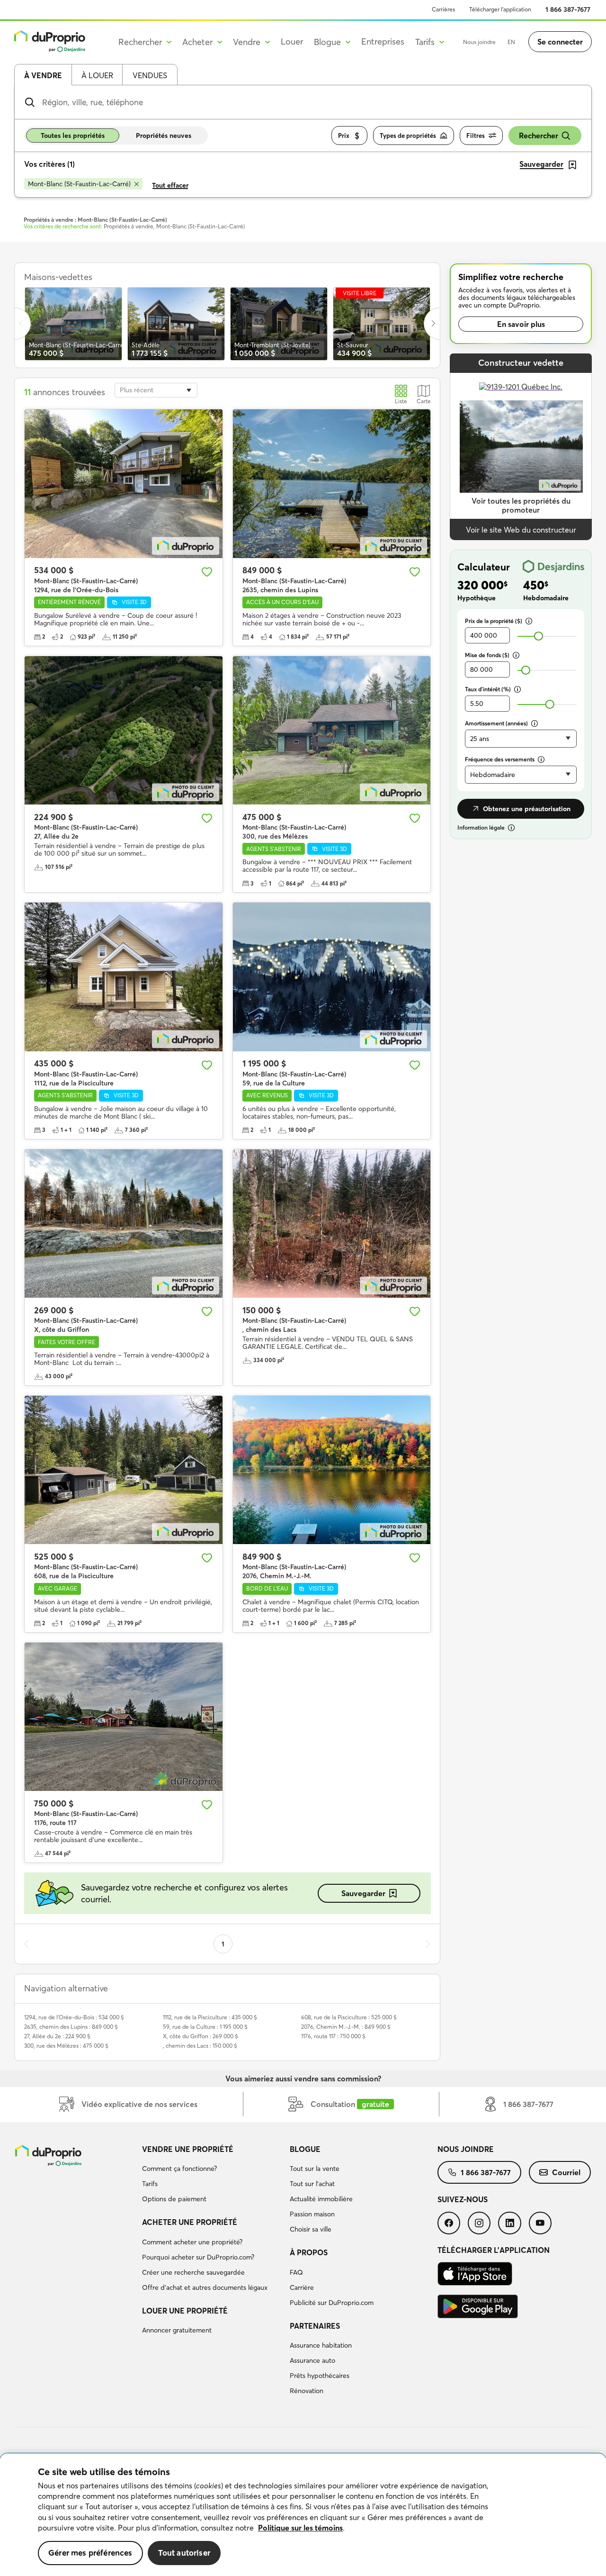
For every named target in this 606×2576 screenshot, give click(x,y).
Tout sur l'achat (312, 2184)
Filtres (476, 136)
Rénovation (307, 2391)
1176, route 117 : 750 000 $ (333, 2036)
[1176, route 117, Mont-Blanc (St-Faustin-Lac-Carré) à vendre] (124, 1717)
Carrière (302, 2287)
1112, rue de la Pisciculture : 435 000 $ (210, 2017)
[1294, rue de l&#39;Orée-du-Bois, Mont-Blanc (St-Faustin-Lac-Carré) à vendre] (124, 484)
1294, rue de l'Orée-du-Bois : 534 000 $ (74, 2017)
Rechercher (539, 136)
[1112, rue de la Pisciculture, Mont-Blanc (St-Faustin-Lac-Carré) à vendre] (124, 977)
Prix (344, 136)
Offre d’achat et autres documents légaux (205, 2287)
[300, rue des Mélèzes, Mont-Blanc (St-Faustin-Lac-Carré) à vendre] (332, 730)
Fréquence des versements (500, 759)
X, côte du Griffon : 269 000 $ (201, 2036)
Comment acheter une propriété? (192, 2242)
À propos (309, 2252)
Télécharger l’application (500, 9)
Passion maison (312, 2214)
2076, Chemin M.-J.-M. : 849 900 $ (346, 2027)
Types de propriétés (408, 136)
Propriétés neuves (164, 136)
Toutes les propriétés (73, 136)
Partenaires (315, 2326)
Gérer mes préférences (90, 2553)
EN (511, 42)
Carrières (443, 9)
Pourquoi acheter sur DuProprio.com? (198, 2257)
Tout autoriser (184, 2553)
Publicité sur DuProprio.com (332, 2303)
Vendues (150, 75)
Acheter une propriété (190, 2222)
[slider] (539, 636)
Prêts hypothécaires (320, 2376)
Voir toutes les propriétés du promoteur (521, 505)
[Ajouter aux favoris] (207, 572)
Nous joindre (479, 42)
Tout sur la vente (315, 2169)
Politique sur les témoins (300, 2528)
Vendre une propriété (188, 2149)
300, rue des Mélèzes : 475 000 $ (66, 2046)
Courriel (566, 2172)
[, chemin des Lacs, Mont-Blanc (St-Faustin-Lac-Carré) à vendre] (332, 1224)
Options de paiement (174, 2199)
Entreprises (383, 41)
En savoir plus (521, 324)
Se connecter (560, 42)
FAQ (296, 2272)
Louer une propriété (185, 2311)
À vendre (43, 75)
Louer (292, 41)
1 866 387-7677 (568, 9)
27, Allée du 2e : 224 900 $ (57, 2036)
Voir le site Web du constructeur (521, 530)
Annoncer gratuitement (177, 2330)
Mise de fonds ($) (487, 655)
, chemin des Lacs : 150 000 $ (200, 2046)
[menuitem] (212, 2176)
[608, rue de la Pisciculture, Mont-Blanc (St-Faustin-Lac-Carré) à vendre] (124, 1470)
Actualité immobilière (321, 2199)
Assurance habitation (321, 2345)
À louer (97, 75)
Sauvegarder (363, 1893)
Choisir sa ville (311, 2229)
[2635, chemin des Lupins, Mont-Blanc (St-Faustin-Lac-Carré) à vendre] (332, 484)
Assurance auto (312, 2360)
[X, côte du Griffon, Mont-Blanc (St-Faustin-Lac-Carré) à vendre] (124, 1224)
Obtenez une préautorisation (527, 809)
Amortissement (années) (496, 723)
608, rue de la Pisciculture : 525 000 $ (349, 2017)
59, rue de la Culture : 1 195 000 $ (205, 2027)
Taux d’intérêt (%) (488, 689)
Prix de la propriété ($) (494, 621)
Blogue (305, 2149)
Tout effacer (170, 185)
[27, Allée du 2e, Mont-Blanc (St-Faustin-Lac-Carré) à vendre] (124, 730)
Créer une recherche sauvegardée (193, 2272)
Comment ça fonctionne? (179, 2169)
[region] (303, 2515)
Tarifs (150, 2184)
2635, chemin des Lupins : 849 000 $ (71, 2027)
